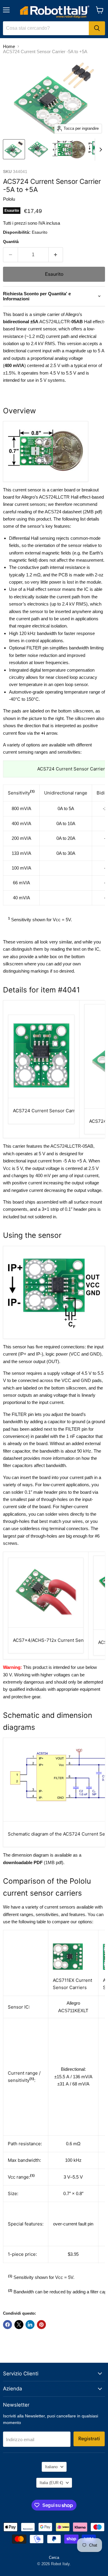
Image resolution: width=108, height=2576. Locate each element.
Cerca (54, 2558)
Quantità (11, 242)
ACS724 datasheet (63, 512)
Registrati (89, 2439)
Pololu (9, 199)
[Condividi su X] (19, 2325)
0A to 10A (66, 823)
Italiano (51, 2467)
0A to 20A (66, 838)
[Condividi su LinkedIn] (30, 2325)
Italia (51, 2483)
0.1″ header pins (81, 1209)
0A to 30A (66, 853)
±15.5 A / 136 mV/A (73, 2077)
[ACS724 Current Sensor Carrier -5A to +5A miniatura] (14, 149)
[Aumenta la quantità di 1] (56, 255)
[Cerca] (97, 28)
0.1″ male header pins (46, 1492)
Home (9, 46)
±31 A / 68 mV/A (73, 2084)
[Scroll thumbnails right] (100, 150)
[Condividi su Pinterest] (41, 2325)
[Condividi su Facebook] (7, 2325)
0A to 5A (66, 808)
